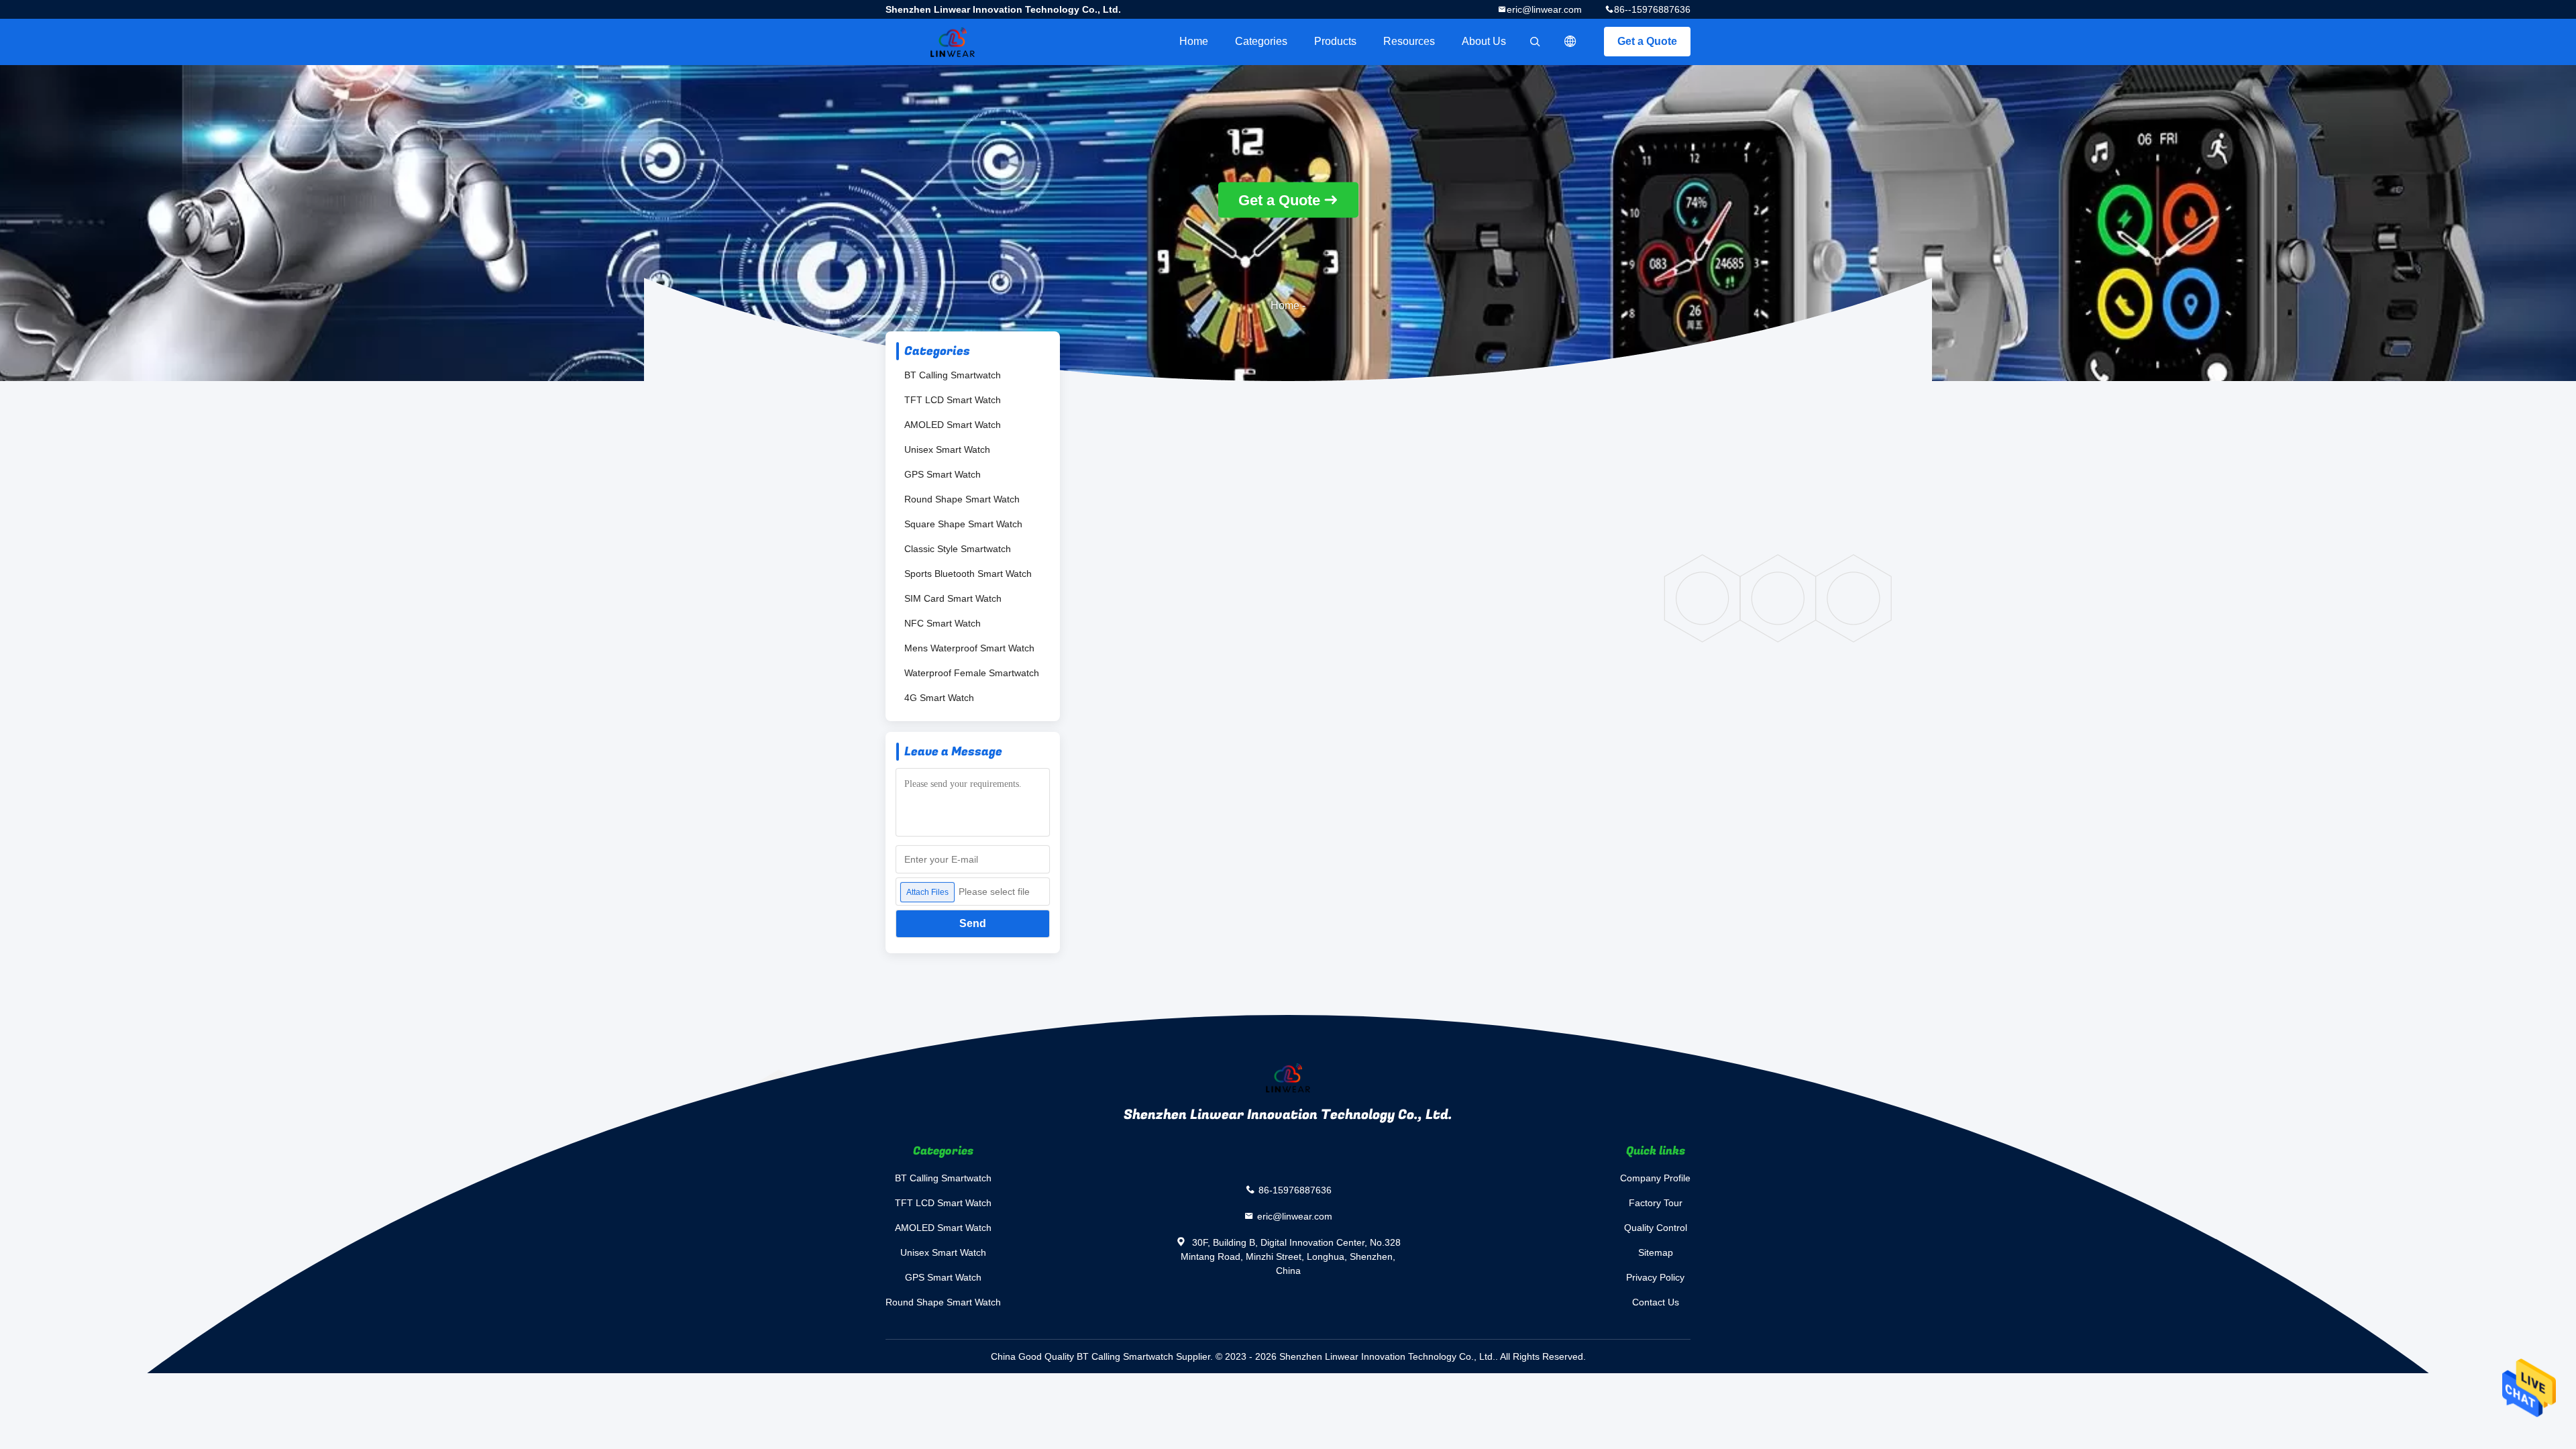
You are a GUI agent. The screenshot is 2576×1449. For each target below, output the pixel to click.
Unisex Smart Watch (947, 449)
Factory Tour (1656, 1203)
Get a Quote (1647, 41)
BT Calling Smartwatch (953, 375)
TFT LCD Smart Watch (953, 400)
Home (1194, 41)
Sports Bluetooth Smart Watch (968, 574)
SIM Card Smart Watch (953, 598)
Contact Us (1656, 1302)
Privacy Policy (1655, 1277)
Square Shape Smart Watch (963, 524)
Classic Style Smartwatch (958, 549)
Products (1335, 41)
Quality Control (1656, 1228)
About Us (1484, 41)
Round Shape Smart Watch (962, 499)
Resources (1409, 41)
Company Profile (1655, 1178)
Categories (1261, 41)
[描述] (1570, 42)
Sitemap (1656, 1252)
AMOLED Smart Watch (953, 425)
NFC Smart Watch (943, 623)
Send (973, 923)
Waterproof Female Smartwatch (972, 673)
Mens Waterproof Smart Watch (969, 648)
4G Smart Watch (939, 698)
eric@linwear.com (1544, 9)
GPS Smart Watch (943, 474)
